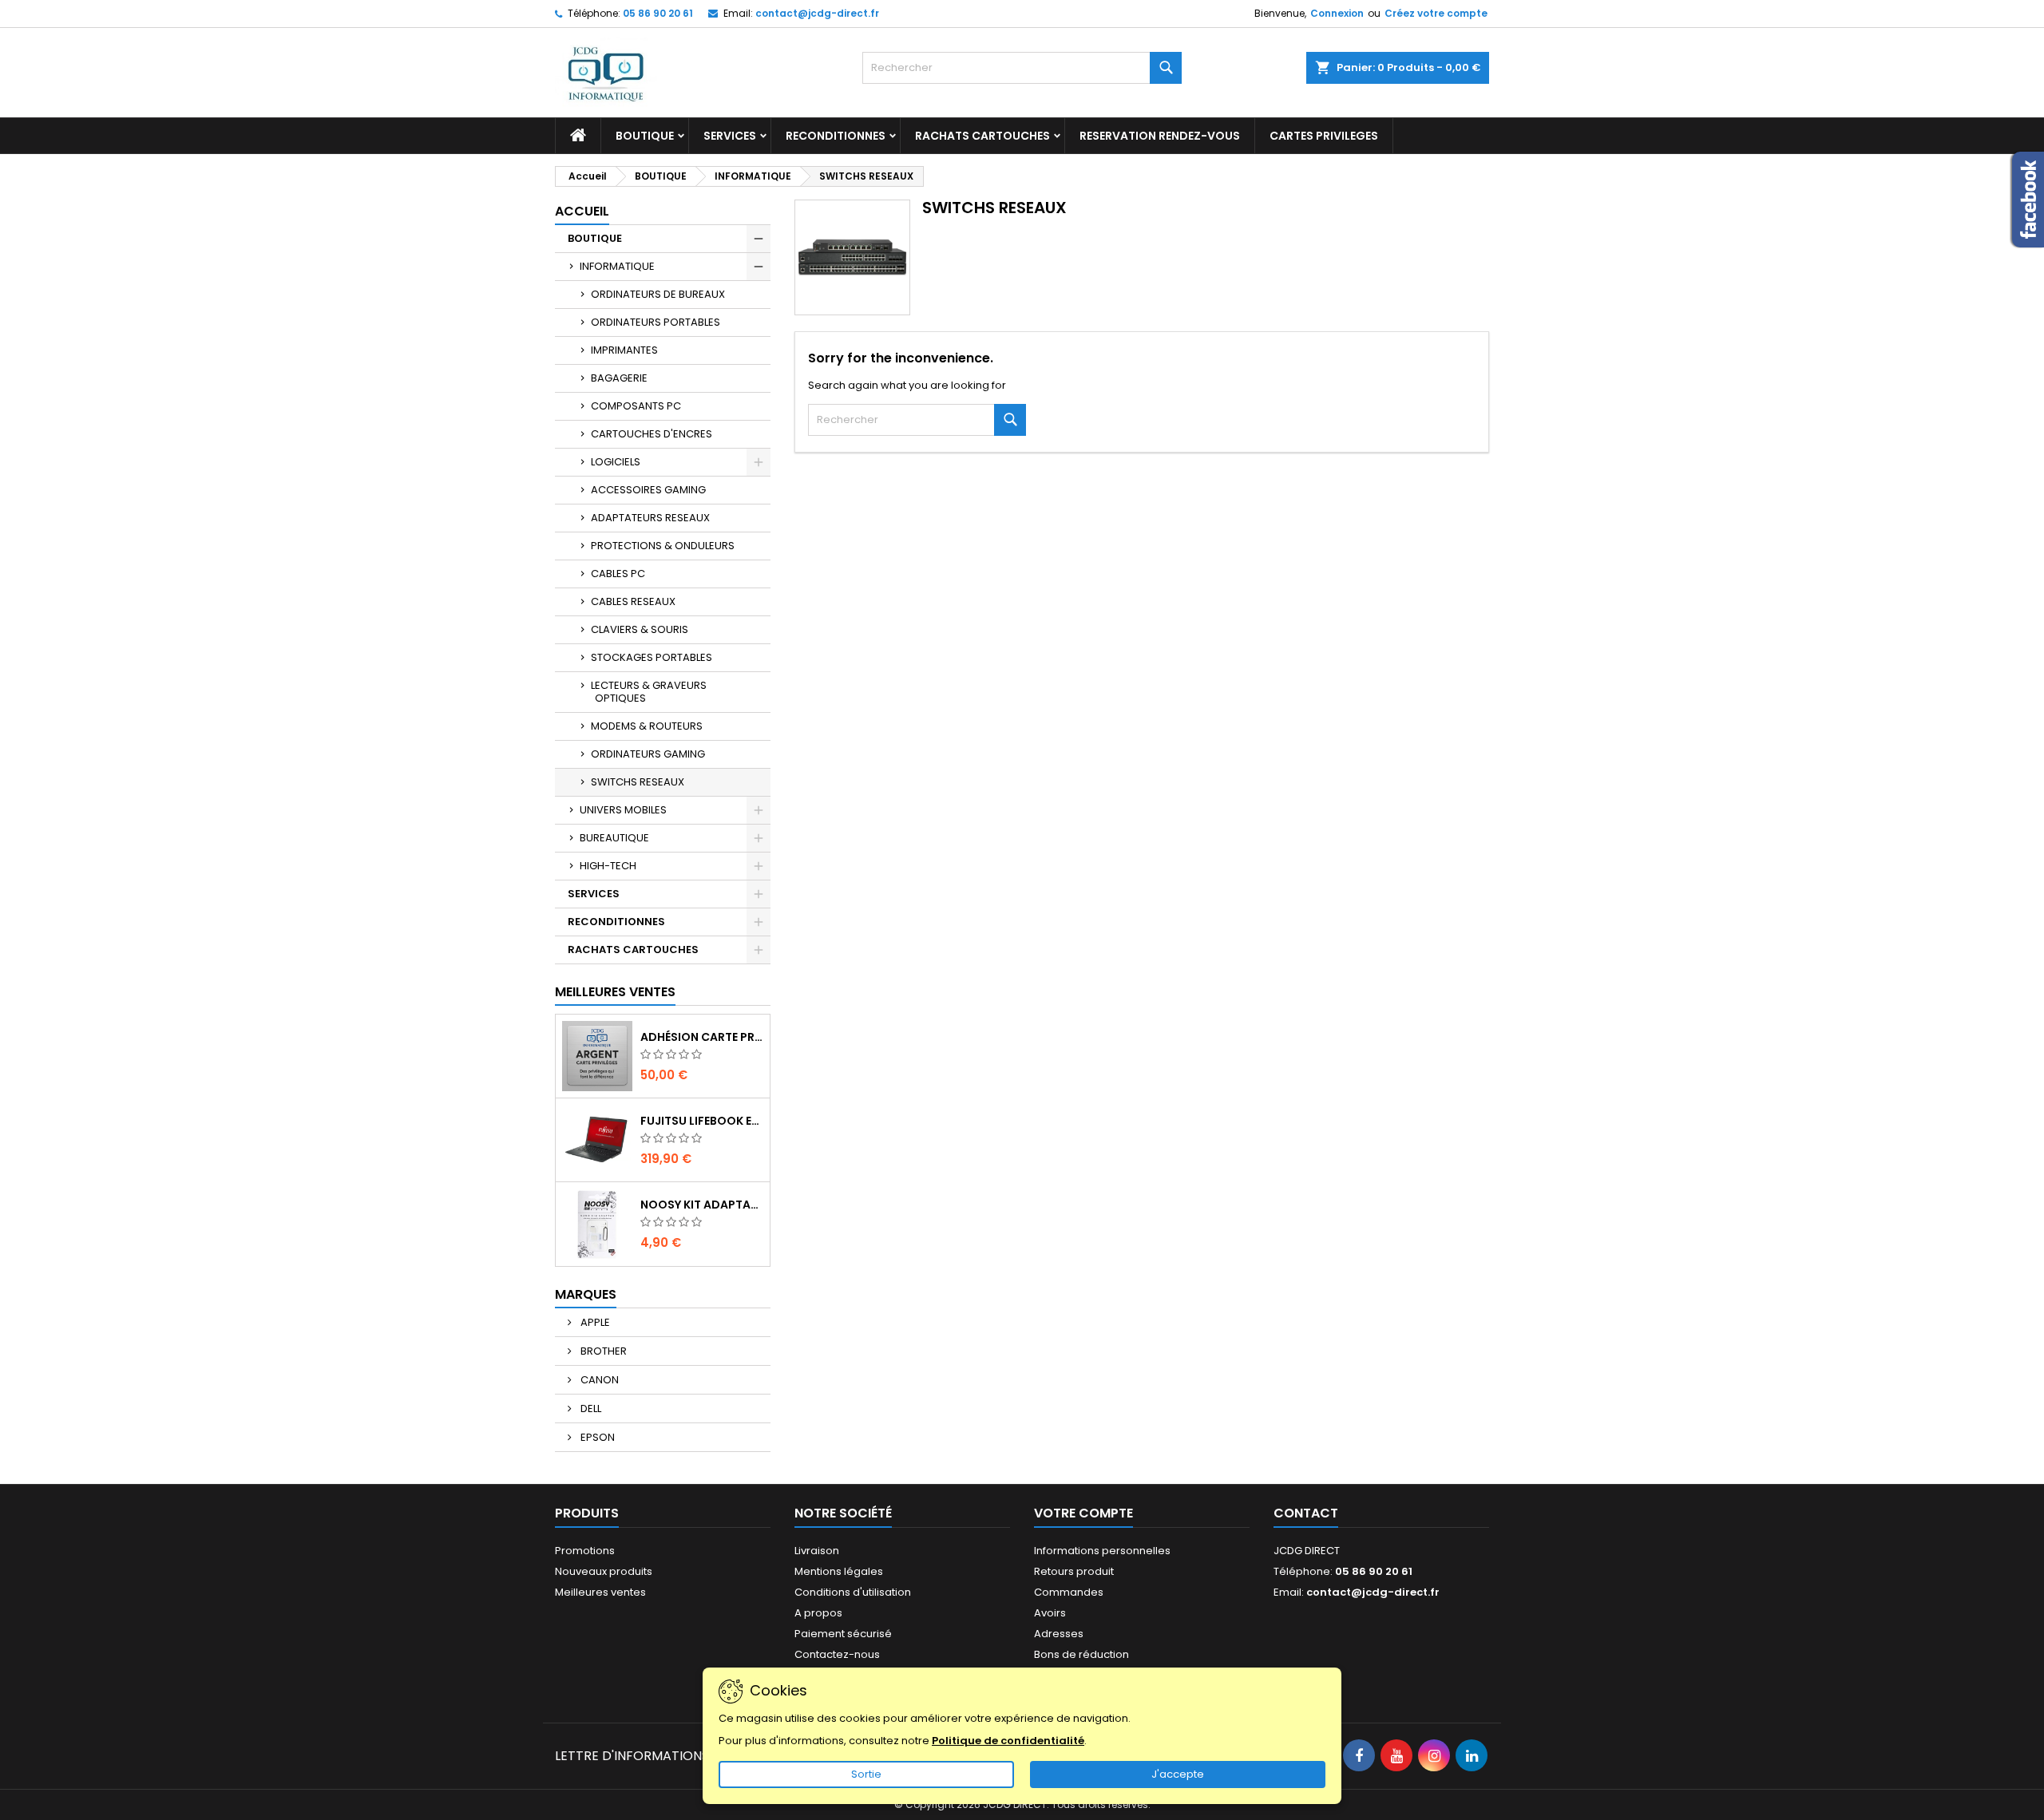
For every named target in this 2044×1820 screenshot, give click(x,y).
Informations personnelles (1102, 1551)
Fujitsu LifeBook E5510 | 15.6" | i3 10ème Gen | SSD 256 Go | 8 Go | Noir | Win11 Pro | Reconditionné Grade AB (702, 1121)
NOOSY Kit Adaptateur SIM (702, 1205)
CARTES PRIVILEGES (1324, 136)
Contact (1306, 1513)
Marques (586, 1294)
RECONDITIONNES (836, 136)
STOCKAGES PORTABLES (652, 657)
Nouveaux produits (604, 1571)
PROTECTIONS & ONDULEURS (663, 546)
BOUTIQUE (645, 136)
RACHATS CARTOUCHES (982, 136)
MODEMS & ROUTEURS (647, 726)
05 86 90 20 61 (658, 13)
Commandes (1069, 1592)
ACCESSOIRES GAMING (648, 490)
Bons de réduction (1081, 1654)
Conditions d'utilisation (853, 1592)
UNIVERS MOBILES (623, 810)
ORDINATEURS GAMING (648, 754)
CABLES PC (618, 574)
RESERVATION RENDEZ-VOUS (1160, 136)
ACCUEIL (582, 211)
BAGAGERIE (619, 378)
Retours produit (1074, 1571)
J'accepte (1178, 1774)
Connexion (1337, 13)
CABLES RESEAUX (633, 601)
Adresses (1059, 1634)
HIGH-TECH (608, 866)
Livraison (817, 1551)
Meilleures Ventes (615, 992)
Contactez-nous (837, 1654)
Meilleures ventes (600, 1592)
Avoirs (1050, 1613)
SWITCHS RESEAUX (638, 782)
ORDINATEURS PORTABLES (656, 322)
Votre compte (1083, 1513)
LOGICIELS (616, 462)
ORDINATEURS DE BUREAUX (658, 294)
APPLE (594, 1322)
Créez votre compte (1436, 13)
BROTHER (602, 1351)
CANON (598, 1380)
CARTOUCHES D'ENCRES (652, 434)
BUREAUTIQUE (614, 838)
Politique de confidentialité (1008, 1741)
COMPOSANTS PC (636, 406)
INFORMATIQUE (617, 266)
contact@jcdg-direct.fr (817, 13)
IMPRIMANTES (624, 350)
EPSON (596, 1437)
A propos (818, 1613)
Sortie (866, 1774)
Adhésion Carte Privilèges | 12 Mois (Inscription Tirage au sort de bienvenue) (702, 1037)
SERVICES (730, 136)
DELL (590, 1409)
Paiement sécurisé (843, 1634)
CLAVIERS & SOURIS (640, 629)
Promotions (585, 1551)
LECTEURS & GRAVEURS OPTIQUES (649, 692)
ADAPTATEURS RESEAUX (650, 518)
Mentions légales (839, 1571)
